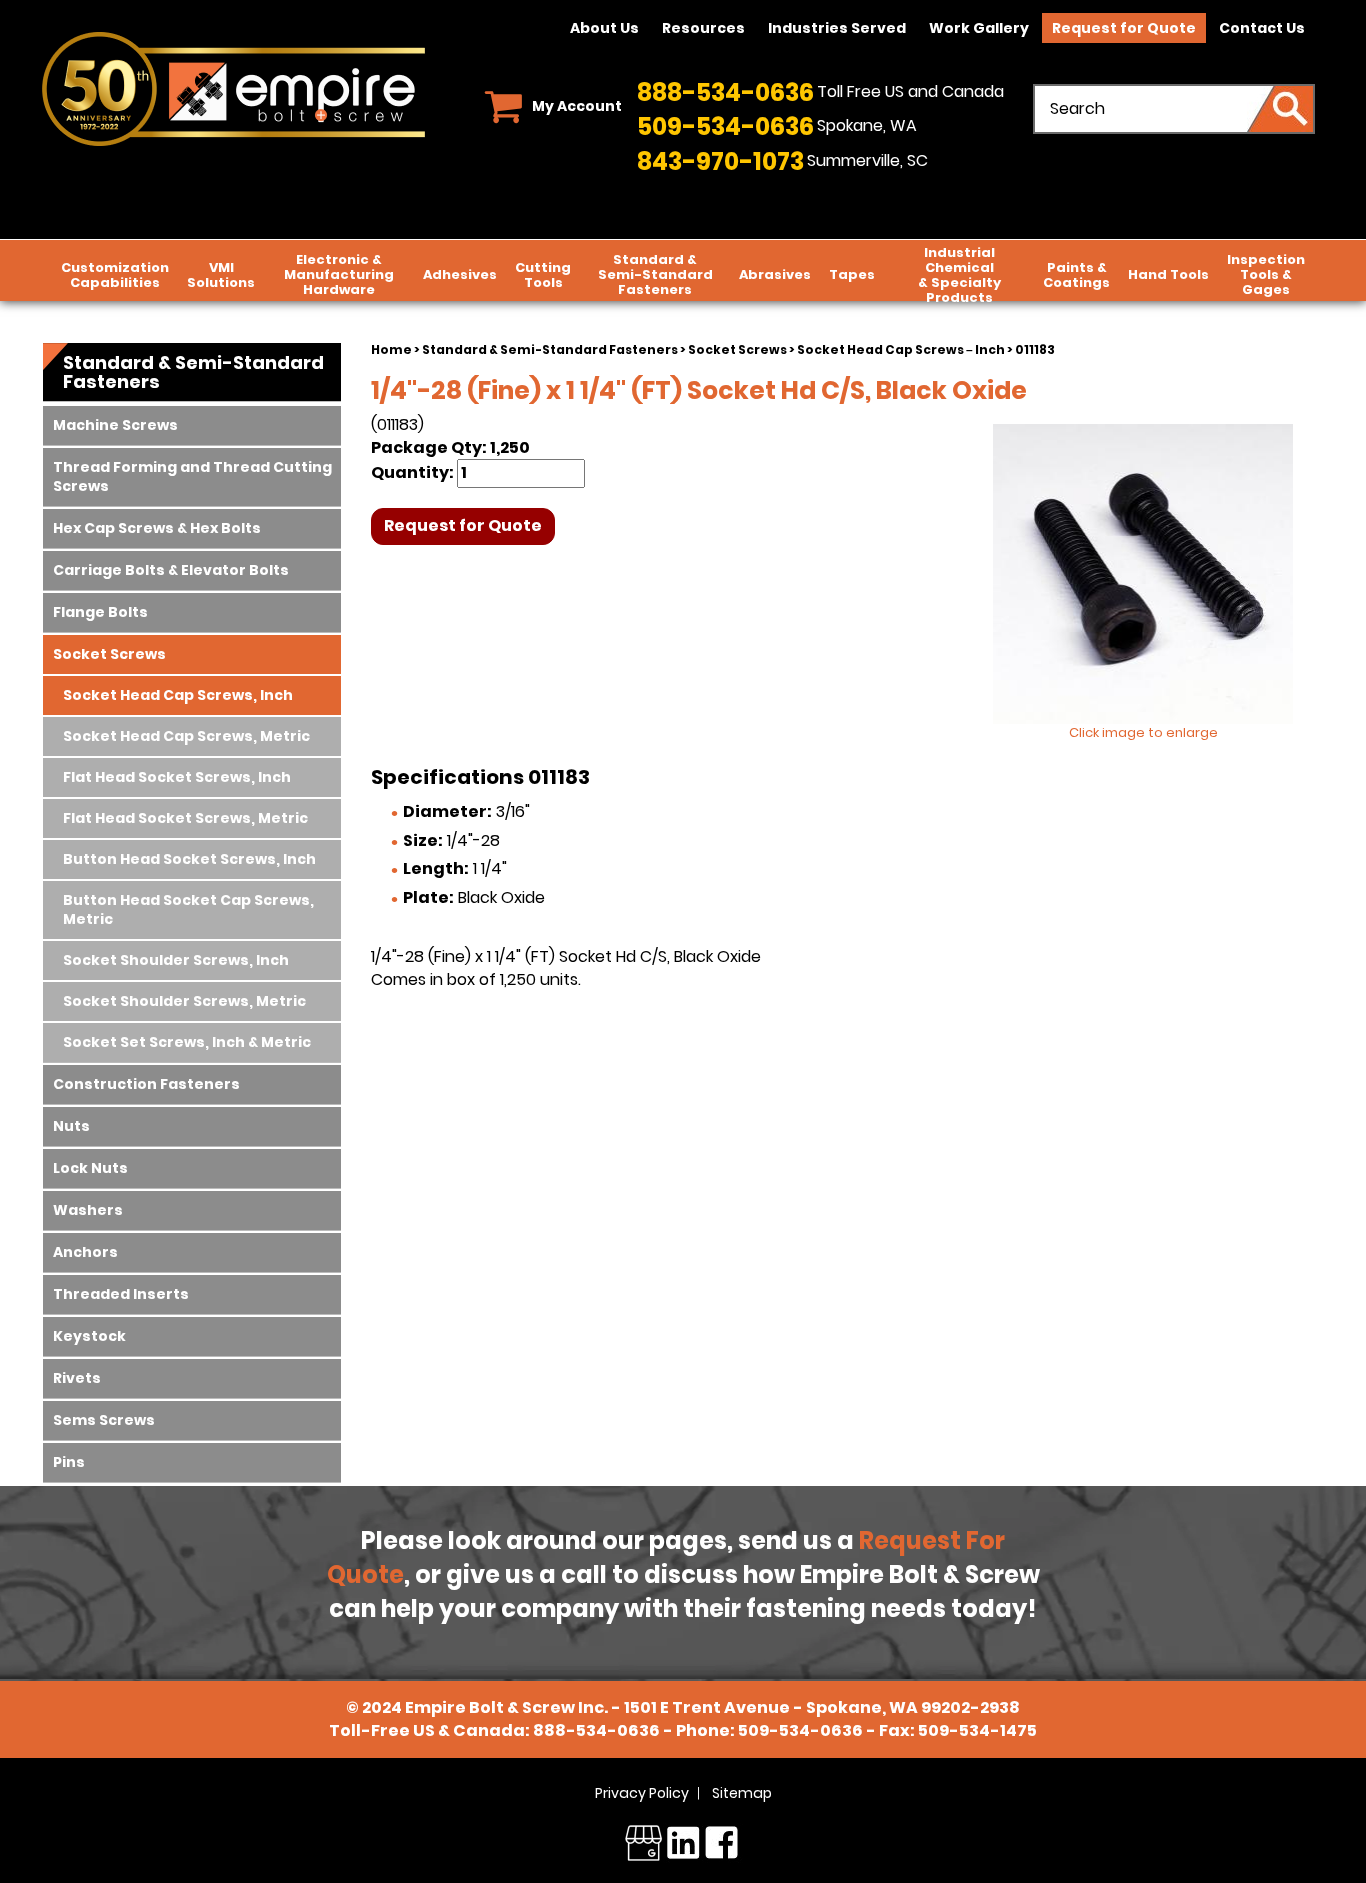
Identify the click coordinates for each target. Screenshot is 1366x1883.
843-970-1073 (720, 161)
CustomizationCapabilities (115, 275)
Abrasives (775, 274)
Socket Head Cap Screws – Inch (901, 349)
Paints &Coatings (1076, 275)
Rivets (77, 1378)
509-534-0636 (725, 126)
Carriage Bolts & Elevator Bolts (171, 570)
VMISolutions (221, 275)
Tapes (852, 274)
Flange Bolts (100, 612)
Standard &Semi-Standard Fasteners (655, 274)
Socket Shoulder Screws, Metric (184, 1001)
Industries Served (837, 28)
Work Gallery (979, 28)
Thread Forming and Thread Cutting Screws (192, 476)
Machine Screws (115, 425)
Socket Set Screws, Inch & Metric (187, 1042)
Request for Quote (1124, 28)
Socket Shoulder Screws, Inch (176, 960)
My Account (577, 106)
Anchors (85, 1252)
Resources (703, 28)
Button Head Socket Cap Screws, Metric (188, 909)
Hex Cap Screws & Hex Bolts (157, 528)
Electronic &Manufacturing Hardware (339, 274)
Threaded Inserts (121, 1294)
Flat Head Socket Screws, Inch (177, 777)
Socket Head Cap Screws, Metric (186, 736)
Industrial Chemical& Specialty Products (959, 275)
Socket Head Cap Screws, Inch (178, 695)
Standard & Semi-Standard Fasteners (550, 349)
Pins (69, 1462)
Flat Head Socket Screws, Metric (185, 818)
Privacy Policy (642, 1793)
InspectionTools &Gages (1266, 274)
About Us (604, 28)
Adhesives (460, 274)
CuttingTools (543, 275)
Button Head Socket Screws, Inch (189, 859)
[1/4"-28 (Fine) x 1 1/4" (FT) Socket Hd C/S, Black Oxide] (1143, 574)
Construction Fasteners (146, 1084)
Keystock (89, 1336)
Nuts (71, 1126)
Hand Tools (1168, 274)
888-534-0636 (725, 92)
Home (391, 349)
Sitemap (742, 1793)
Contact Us (1262, 28)
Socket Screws (737, 349)
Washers (88, 1210)
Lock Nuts (90, 1168)
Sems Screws (104, 1420)
